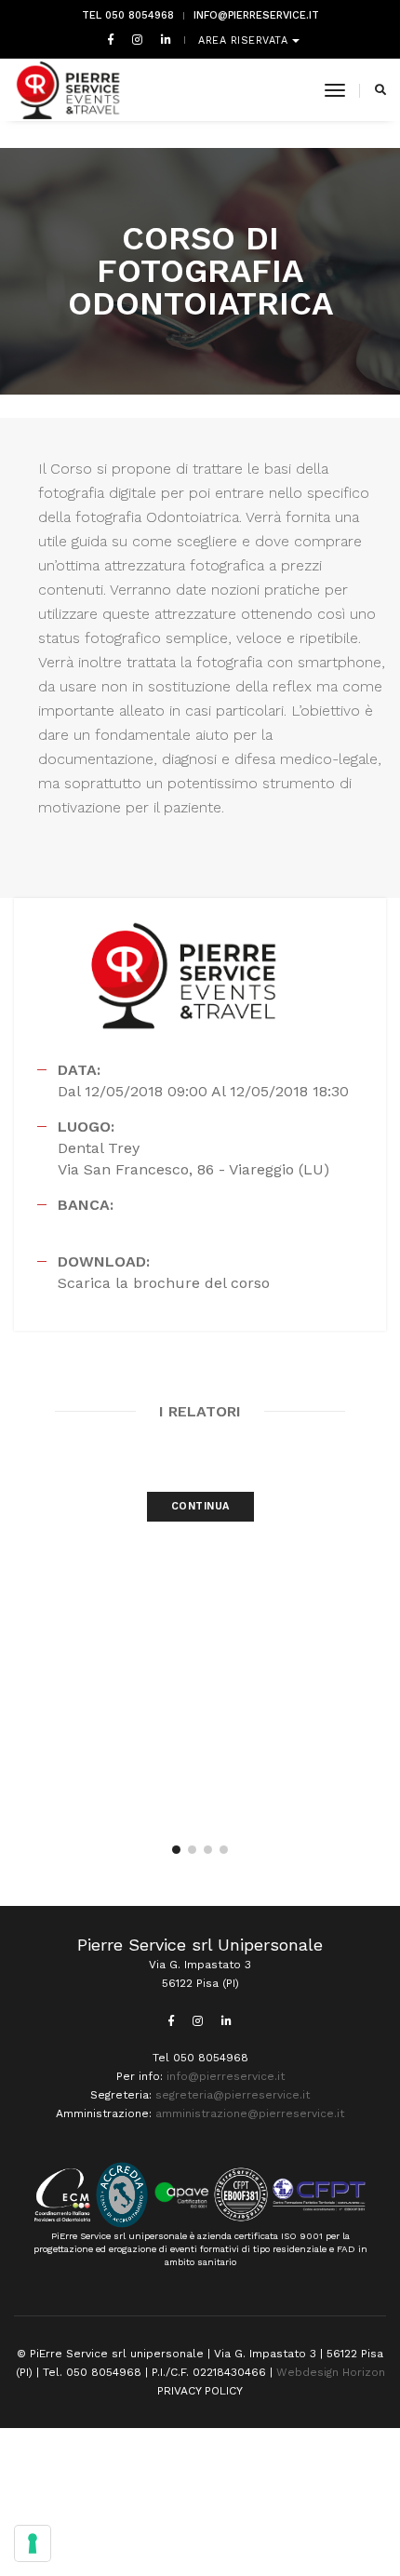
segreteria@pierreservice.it (233, 2095)
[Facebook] (111, 39)
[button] (176, 1850)
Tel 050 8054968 (128, 15)
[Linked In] (162, 39)
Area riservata (245, 40)
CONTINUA (200, 1506)
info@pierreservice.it (256, 15)
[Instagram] (137, 39)
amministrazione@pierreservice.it (250, 2113)
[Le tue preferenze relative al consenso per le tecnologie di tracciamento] (33, 2543)
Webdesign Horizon (331, 2372)
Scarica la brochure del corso (164, 1283)
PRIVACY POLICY (200, 2391)
